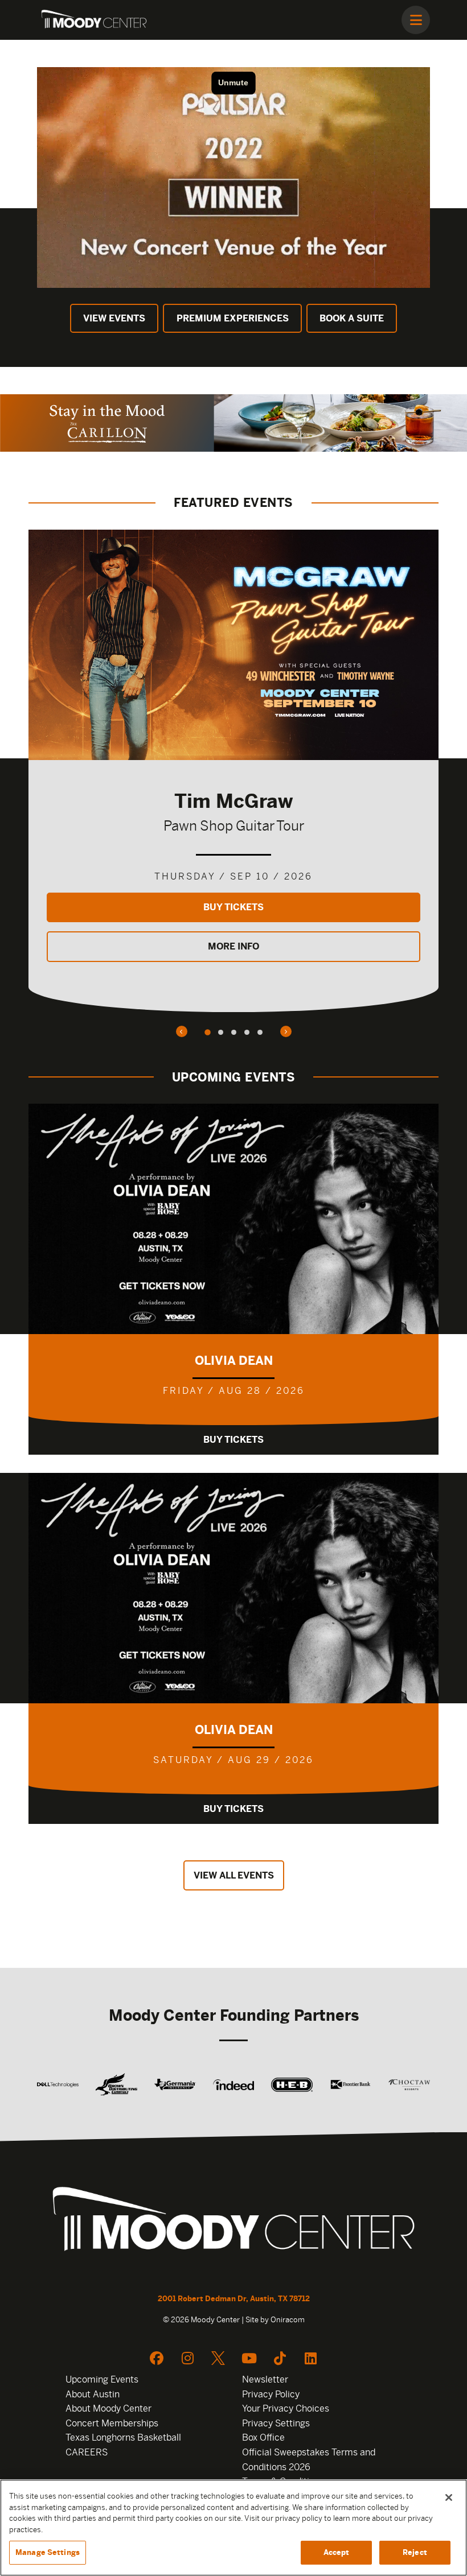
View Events (114, 318)
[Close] (449, 2497)
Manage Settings (48, 2552)
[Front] (233, 2222)
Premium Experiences (233, 318)
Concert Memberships (112, 2423)
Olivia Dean (234, 1361)
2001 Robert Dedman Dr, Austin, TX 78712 (234, 2299)
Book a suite (352, 318)
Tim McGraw (233, 801)
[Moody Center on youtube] (249, 2358)
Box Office (263, 2437)
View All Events (234, 1875)
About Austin (93, 2394)
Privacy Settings (276, 2423)
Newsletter (265, 2379)
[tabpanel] (233, 771)
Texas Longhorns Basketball (123, 2437)
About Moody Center (108, 2408)
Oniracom (288, 2320)
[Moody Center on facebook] (157, 2358)
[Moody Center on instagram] (187, 2358)
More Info (233, 946)
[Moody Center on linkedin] (310, 2358)
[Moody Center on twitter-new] (218, 2358)
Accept (337, 2552)
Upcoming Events (102, 2379)
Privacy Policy (271, 2394)
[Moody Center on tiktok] (280, 2358)
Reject (415, 2552)
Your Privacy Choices (286, 2408)
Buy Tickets (233, 907)
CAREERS (87, 2452)
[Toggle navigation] (416, 20)
